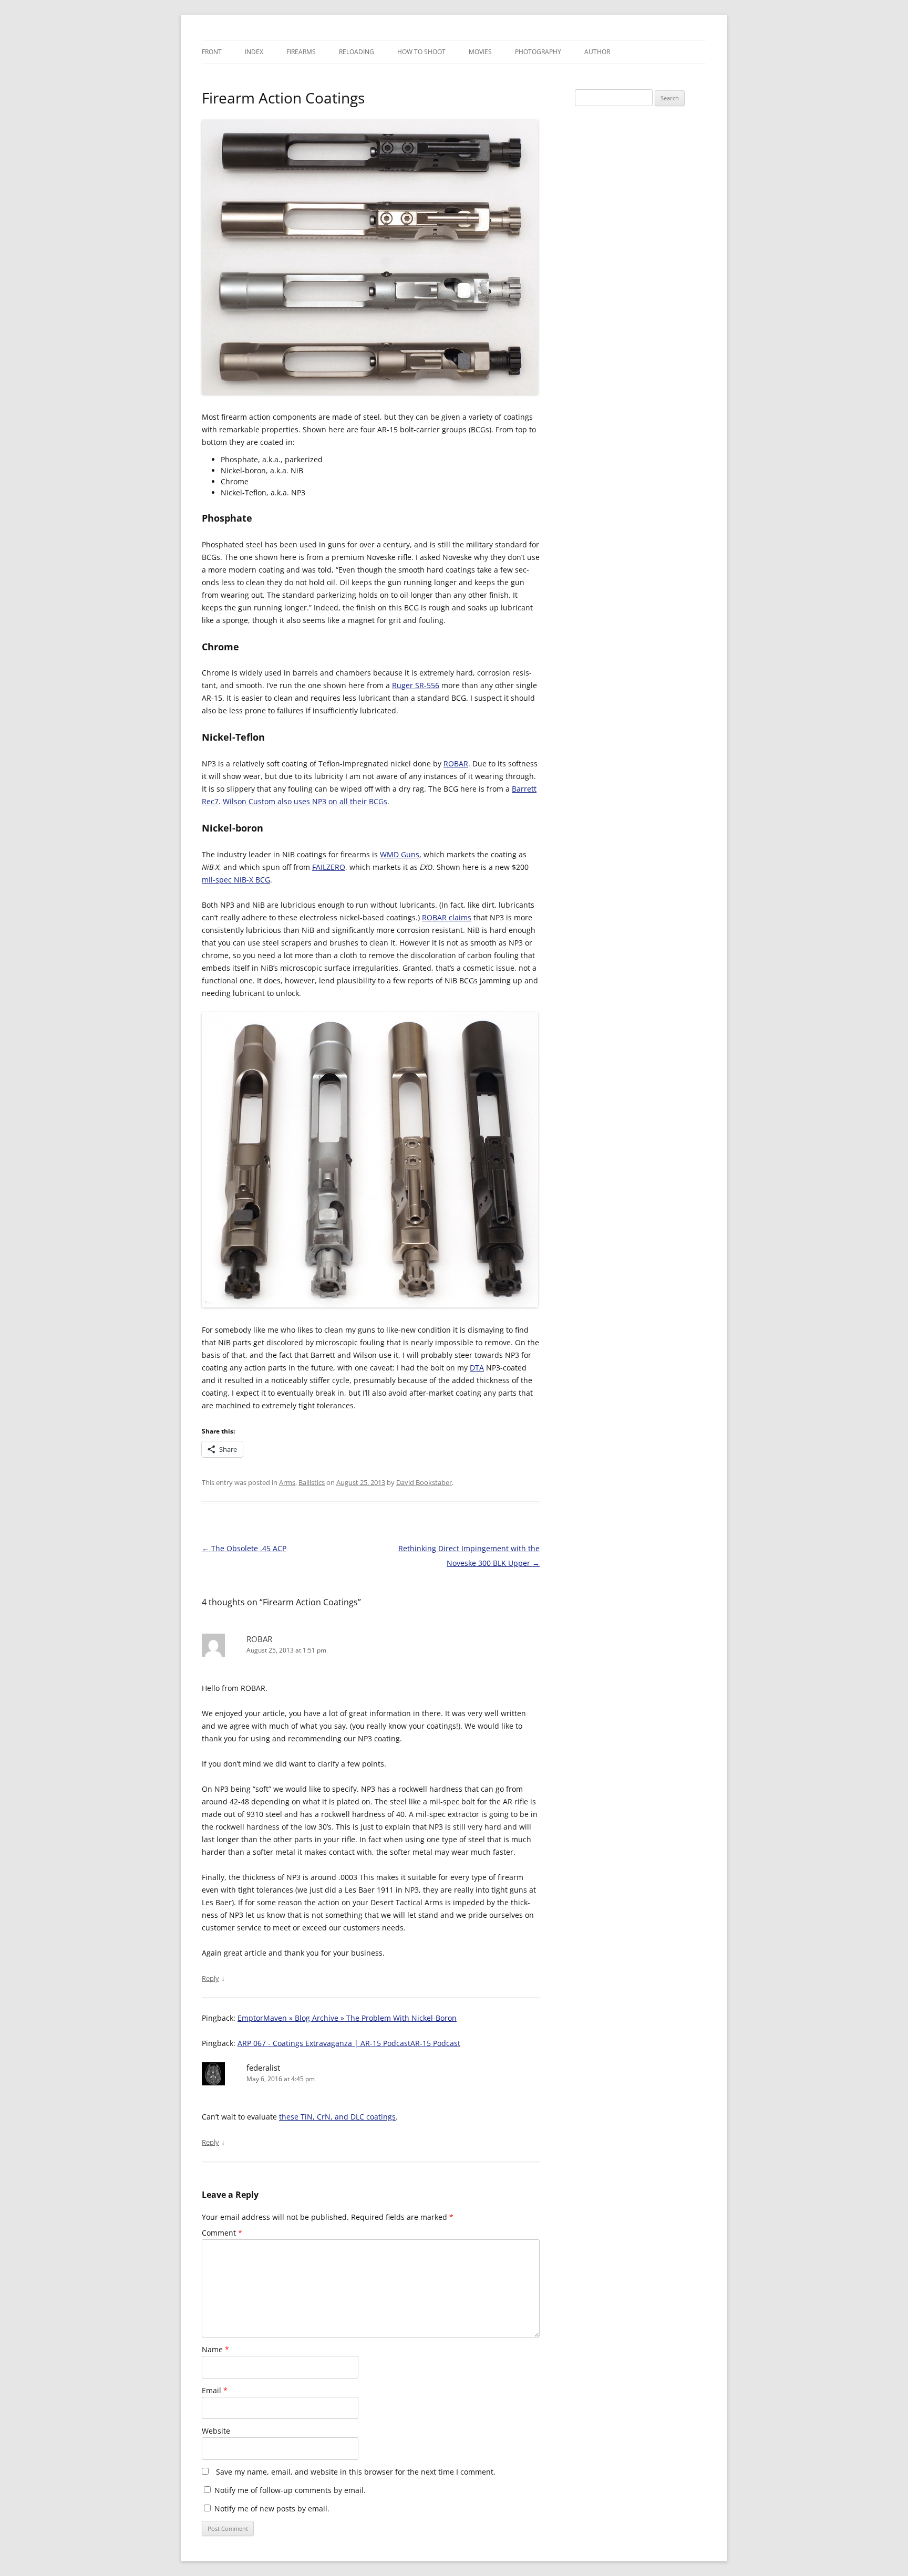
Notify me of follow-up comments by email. (290, 2490)
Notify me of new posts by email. (272, 2509)
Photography (538, 52)
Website (216, 2431)
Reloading (357, 52)
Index (254, 52)
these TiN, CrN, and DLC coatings (337, 2117)
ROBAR (456, 764)
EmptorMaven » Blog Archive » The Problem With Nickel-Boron (347, 2018)
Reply (210, 1978)
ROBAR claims (447, 917)
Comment (222, 2233)
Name (215, 2349)
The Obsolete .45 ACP (244, 1548)
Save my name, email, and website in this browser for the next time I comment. (356, 2472)
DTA (477, 1368)
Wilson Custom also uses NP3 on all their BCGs (305, 801)
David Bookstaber (424, 1482)
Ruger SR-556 (416, 685)
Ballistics (312, 1482)
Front (212, 52)
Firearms (301, 52)
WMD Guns (400, 854)
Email (215, 2390)
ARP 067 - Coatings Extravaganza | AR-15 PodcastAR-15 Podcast (349, 2043)
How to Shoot (421, 52)
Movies (480, 52)
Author (597, 52)
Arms (287, 1482)
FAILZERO (329, 867)
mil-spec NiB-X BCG (236, 880)
